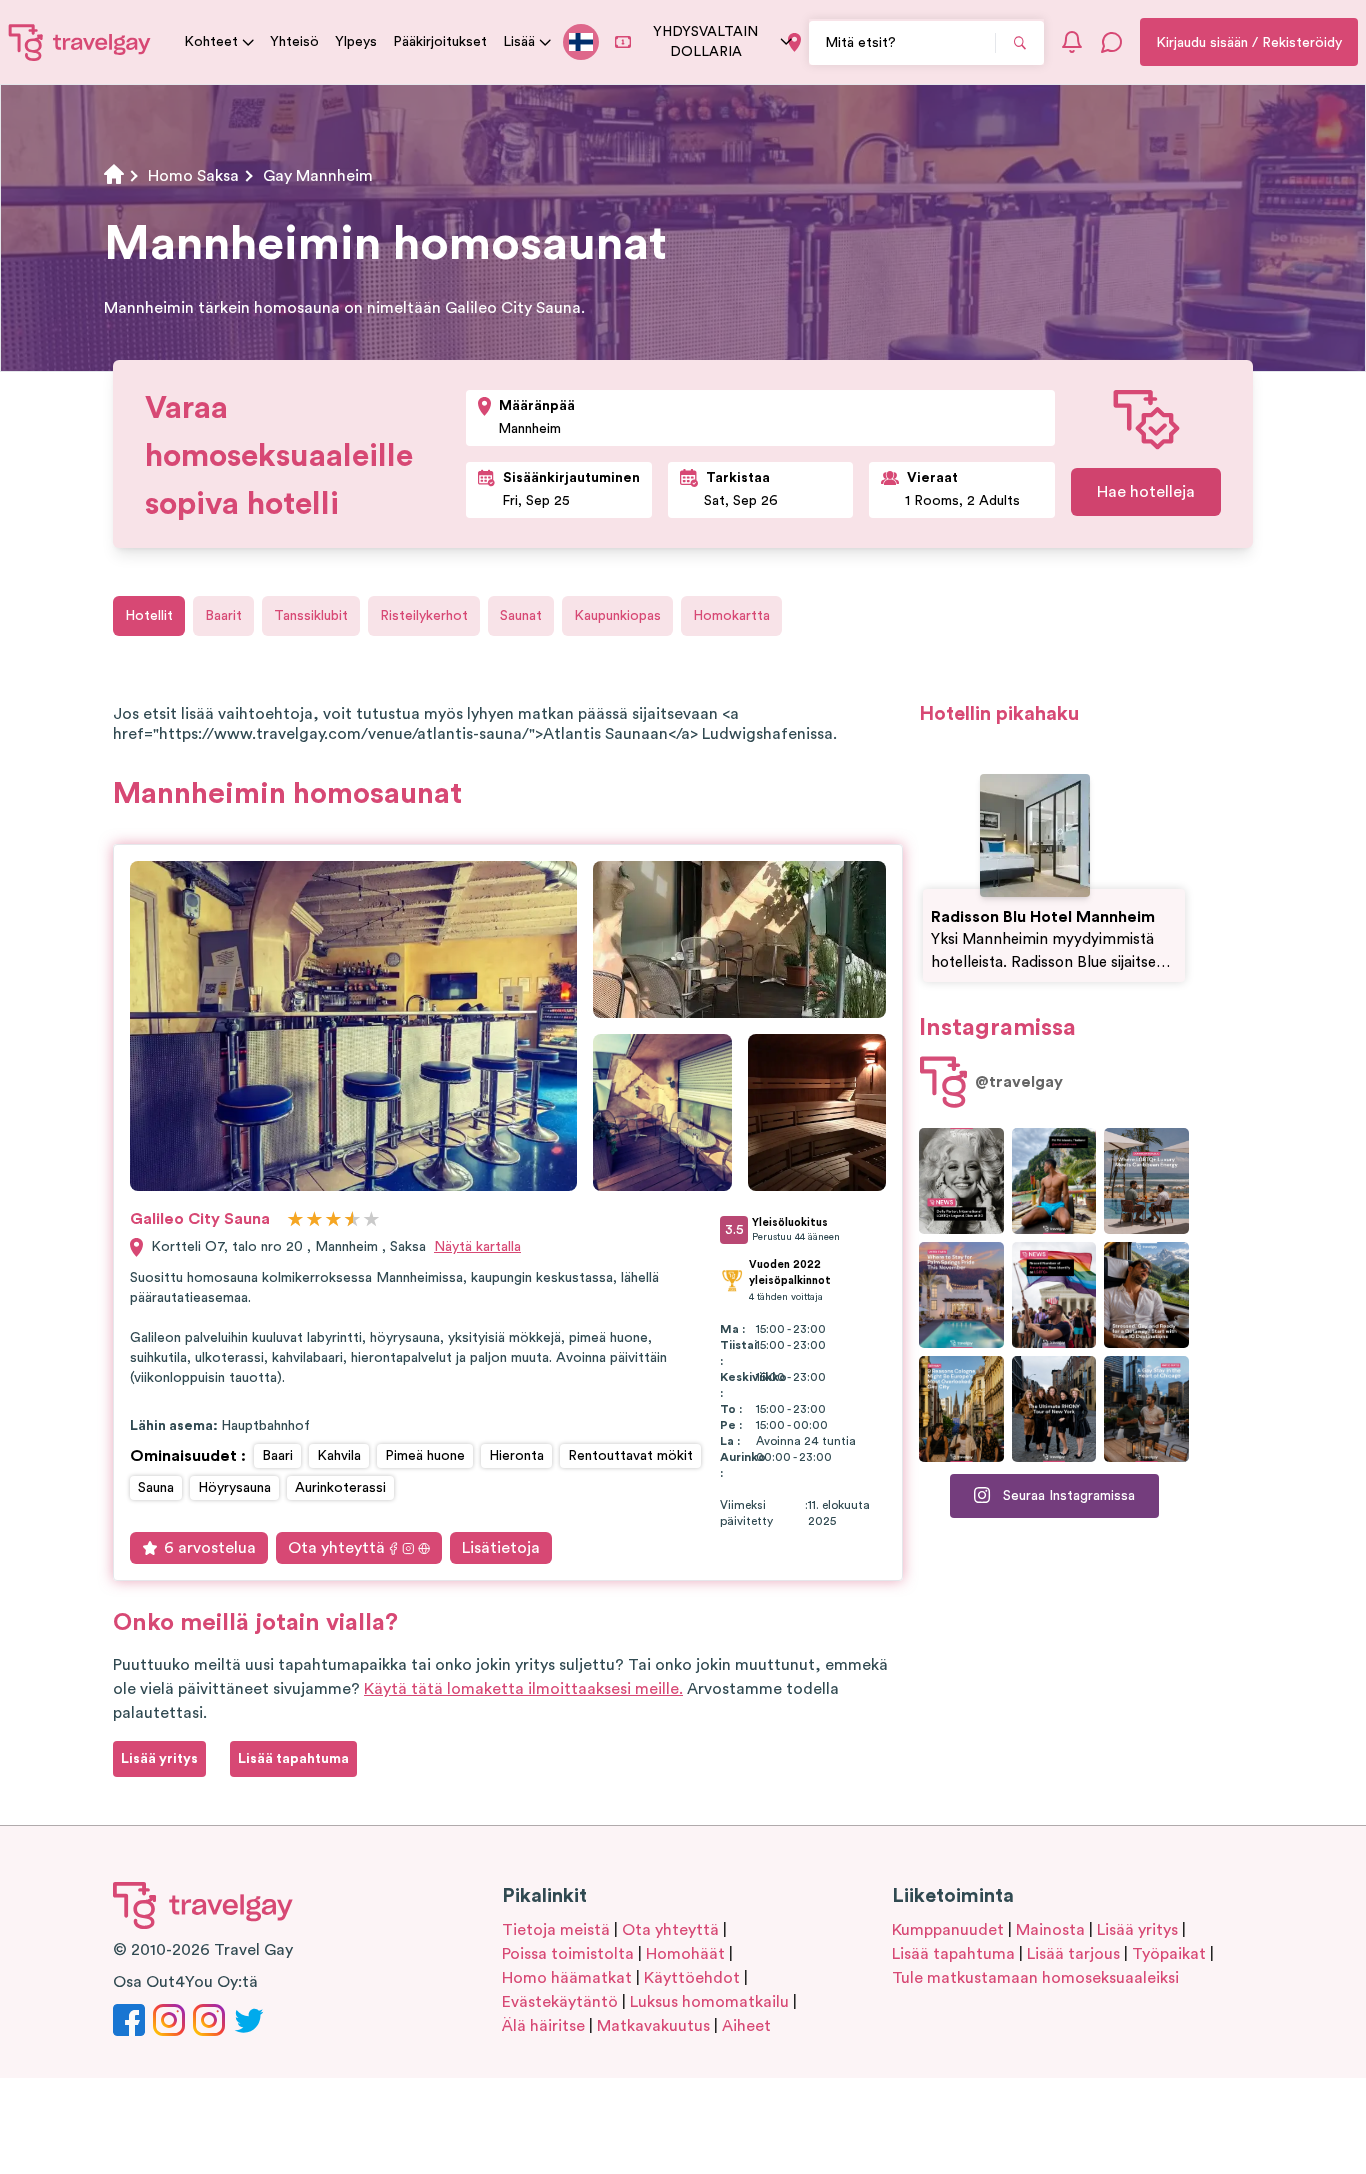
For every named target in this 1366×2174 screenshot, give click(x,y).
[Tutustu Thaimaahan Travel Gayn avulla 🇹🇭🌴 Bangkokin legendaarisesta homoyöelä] (1054, 1181)
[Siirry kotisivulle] (80, 42)
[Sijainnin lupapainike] (794, 42)
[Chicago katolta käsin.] (1146, 1409)
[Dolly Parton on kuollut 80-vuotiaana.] (961, 1181)
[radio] (295, 1220)
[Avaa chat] (1112, 42)
